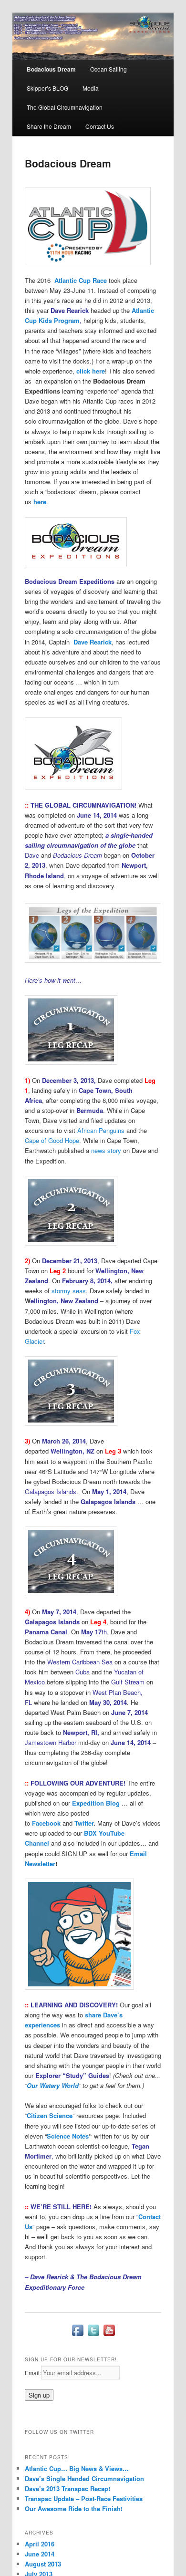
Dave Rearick (93, 642)
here (40, 502)
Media (91, 88)
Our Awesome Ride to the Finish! (74, 2508)
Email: (33, 2373)
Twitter (84, 1823)
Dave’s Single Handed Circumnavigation (84, 2478)
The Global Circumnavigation (65, 107)
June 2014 (40, 2554)
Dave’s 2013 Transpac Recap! (67, 2488)
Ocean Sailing (108, 69)
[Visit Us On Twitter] (93, 2336)
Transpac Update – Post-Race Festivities (84, 2498)
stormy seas (69, 1291)
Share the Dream (49, 126)
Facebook (46, 1823)
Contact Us (100, 126)
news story (106, 1150)
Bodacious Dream (51, 69)
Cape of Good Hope (52, 1140)
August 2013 (43, 2564)
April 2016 (40, 2544)
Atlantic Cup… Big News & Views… (77, 2468)
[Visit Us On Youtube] (109, 2336)
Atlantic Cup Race (81, 280)
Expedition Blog (96, 1803)
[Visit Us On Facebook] (77, 2336)
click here (91, 371)
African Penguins (101, 1130)
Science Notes (68, 2136)
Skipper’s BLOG (47, 88)
